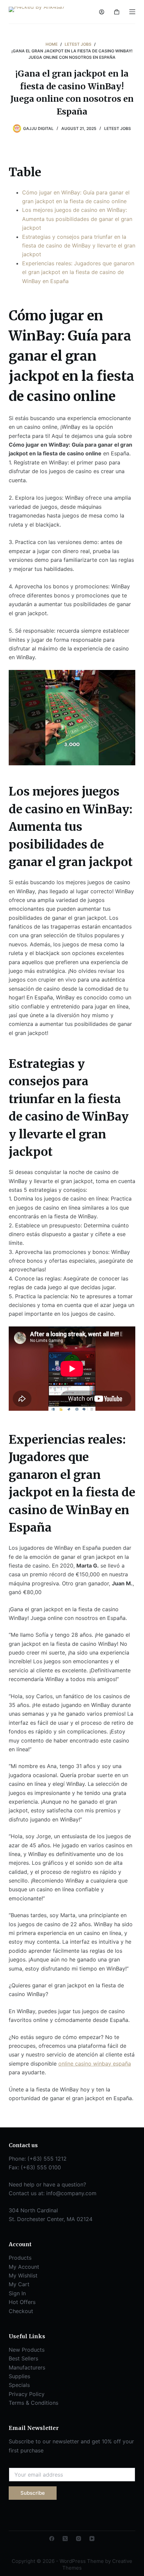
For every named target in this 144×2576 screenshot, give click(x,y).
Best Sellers (23, 2358)
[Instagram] (79, 2539)
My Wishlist (23, 2275)
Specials (19, 2385)
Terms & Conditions (33, 2403)
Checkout (21, 2311)
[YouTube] (92, 2539)
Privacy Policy (27, 2394)
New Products (27, 2350)
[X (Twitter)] (65, 2539)
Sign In (17, 2293)
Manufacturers (27, 2367)
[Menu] (132, 12)
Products (20, 2258)
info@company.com (71, 2193)
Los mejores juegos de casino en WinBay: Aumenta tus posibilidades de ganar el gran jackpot (77, 219)
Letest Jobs (118, 128)
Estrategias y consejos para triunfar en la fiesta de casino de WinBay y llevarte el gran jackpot (79, 246)
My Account (24, 2267)
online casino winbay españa (95, 2064)
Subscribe (33, 2493)
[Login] (102, 12)
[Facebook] (52, 2539)
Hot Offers (22, 2302)
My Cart (19, 2284)
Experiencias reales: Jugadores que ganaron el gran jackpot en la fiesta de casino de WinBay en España (78, 272)
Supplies (19, 2376)
